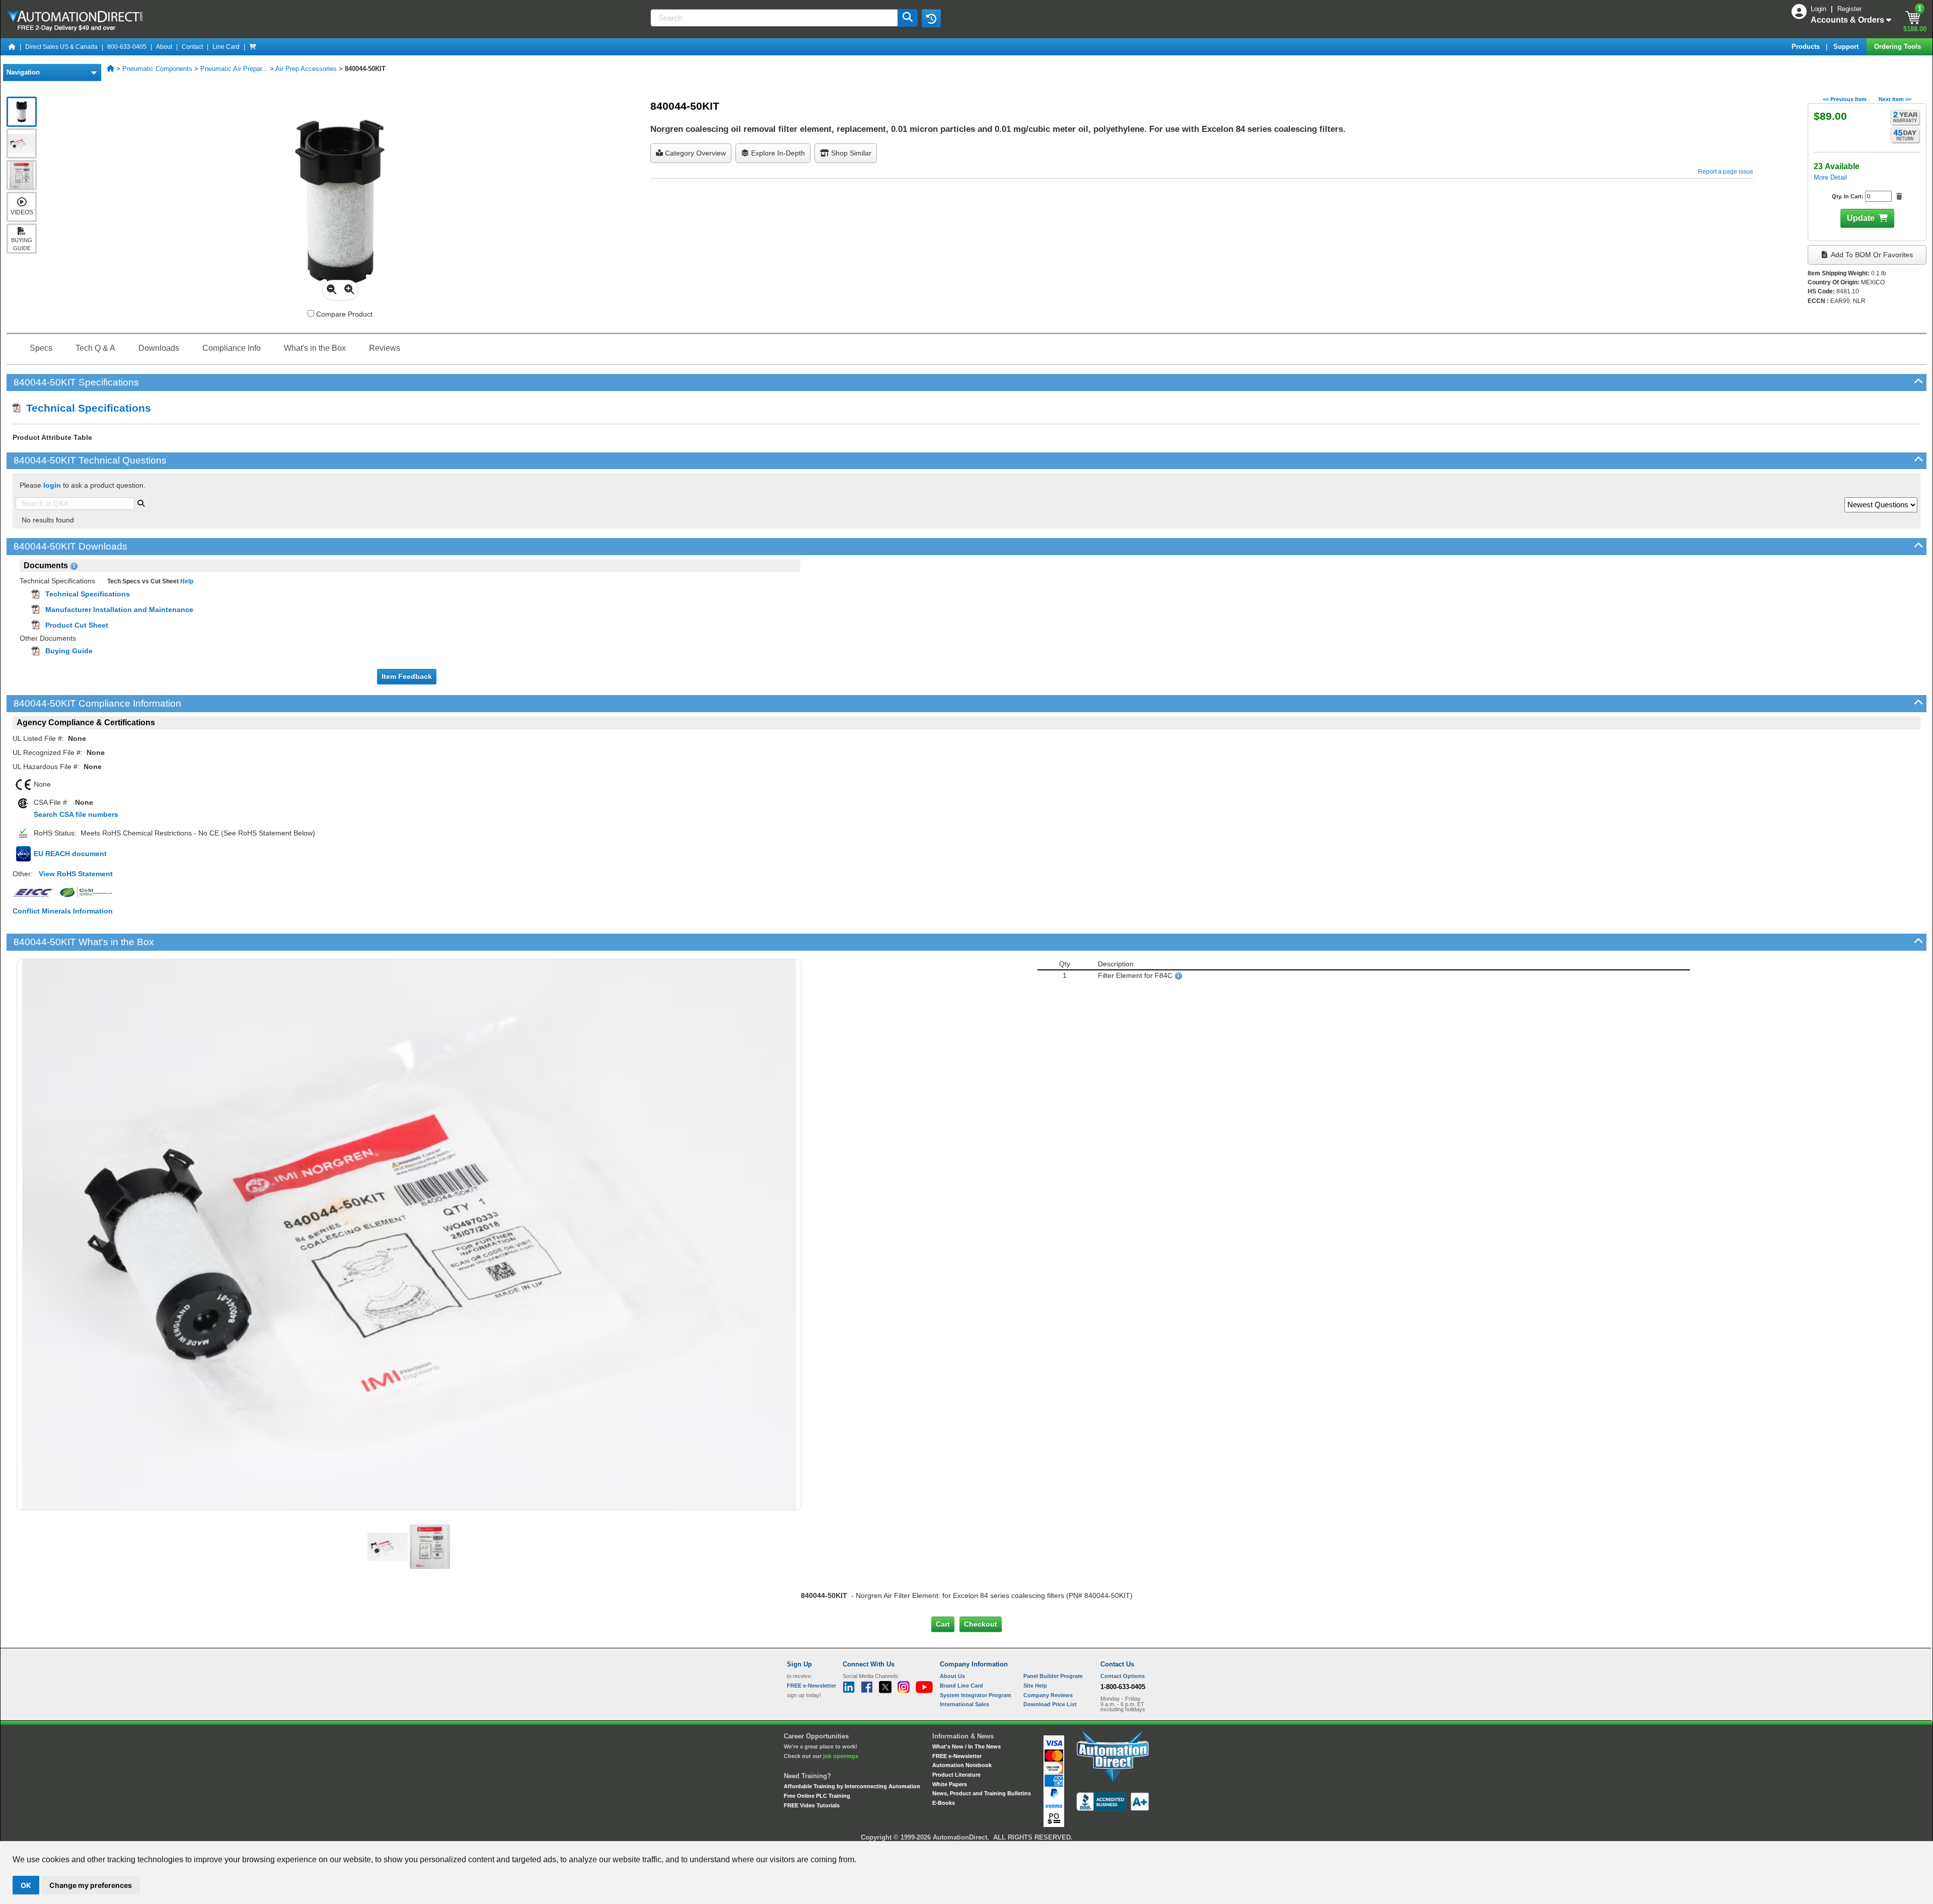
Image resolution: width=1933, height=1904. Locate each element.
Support (1847, 47)
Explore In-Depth (777, 153)
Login (1819, 9)
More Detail (1830, 177)
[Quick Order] (253, 47)
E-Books (944, 1803)
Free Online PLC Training (817, 1796)
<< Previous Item (1845, 99)
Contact (192, 47)
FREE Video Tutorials (812, 1805)
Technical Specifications (86, 408)
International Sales (964, 1704)
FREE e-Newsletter (957, 1756)
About (164, 47)
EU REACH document (70, 854)
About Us (952, 1676)
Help (186, 581)
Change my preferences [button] (91, 1885)
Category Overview (694, 153)
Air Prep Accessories (306, 69)
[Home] (12, 47)
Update (1861, 218)
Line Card (226, 47)
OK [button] (26, 1885)
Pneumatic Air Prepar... (234, 69)
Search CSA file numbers (76, 814)
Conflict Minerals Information (63, 911)
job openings (841, 1756)
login (52, 485)
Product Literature (956, 1775)
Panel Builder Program (1053, 1676)
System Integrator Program (976, 1695)
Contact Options (1123, 1676)
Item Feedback (407, 676)
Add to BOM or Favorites (1871, 255)
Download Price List (1050, 1704)
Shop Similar (850, 153)
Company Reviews (1048, 1695)
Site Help (1035, 1686)
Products (1807, 47)
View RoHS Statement (76, 874)
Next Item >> (1895, 99)
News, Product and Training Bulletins (982, 1793)
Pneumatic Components (157, 69)
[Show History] (931, 18)
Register (1849, 9)
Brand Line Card (961, 1686)
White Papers (950, 1784)
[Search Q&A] (141, 502)
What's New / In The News (966, 1746)
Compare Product (343, 314)
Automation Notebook (962, 1765)
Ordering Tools (1899, 47)
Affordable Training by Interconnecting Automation (852, 1786)
